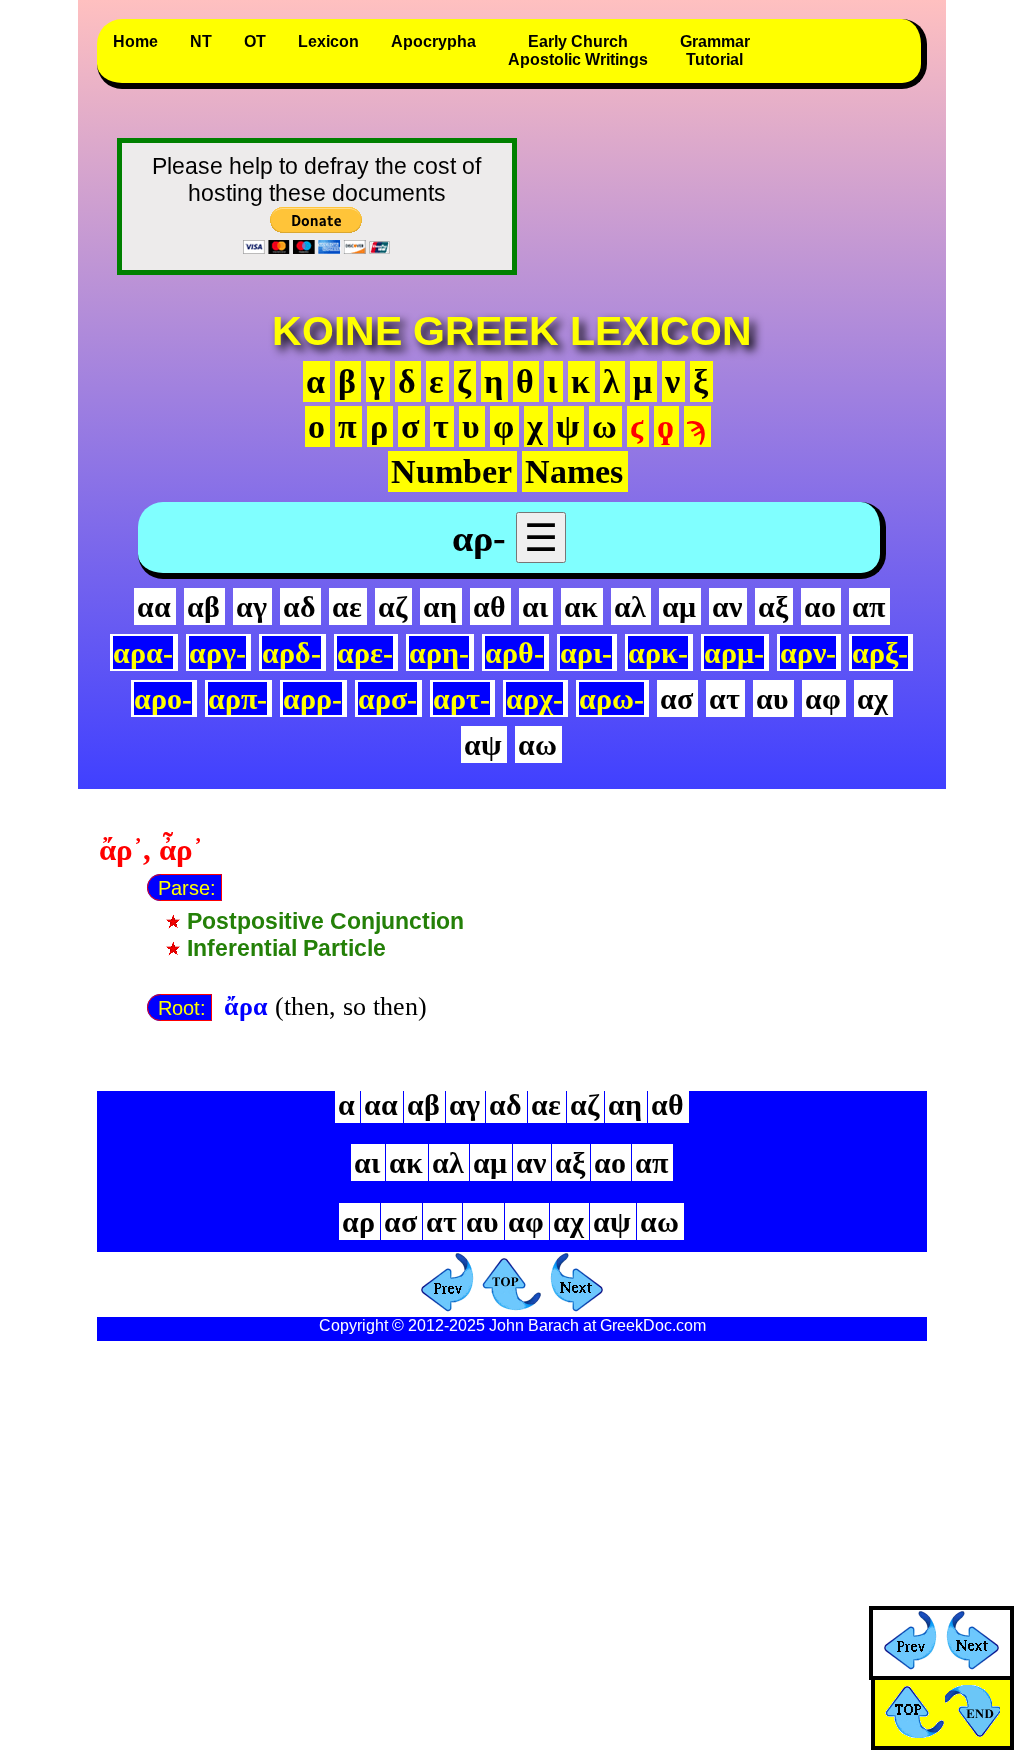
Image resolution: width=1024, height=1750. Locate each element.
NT (201, 41)
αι (535, 606)
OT (255, 41)
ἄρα (246, 1006)
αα (154, 606)
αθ (489, 606)
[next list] (972, 1661)
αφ (823, 698)
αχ (872, 698)
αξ (773, 606)
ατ (724, 698)
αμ (679, 606)
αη (440, 606)
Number (451, 471)
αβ (203, 606)
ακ (581, 606)
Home (135, 41)
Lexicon (328, 41)
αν (727, 606)
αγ (251, 606)
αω (537, 744)
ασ (676, 698)
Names (574, 471)
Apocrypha (433, 41)
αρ (358, 1221)
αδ (299, 606)
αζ (392, 606)
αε (347, 606)
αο (820, 606)
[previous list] (910, 1661)
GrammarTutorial (715, 50)
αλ (630, 606)
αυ (772, 698)
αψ (483, 744)
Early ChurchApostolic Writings (578, 50)
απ (868, 606)
